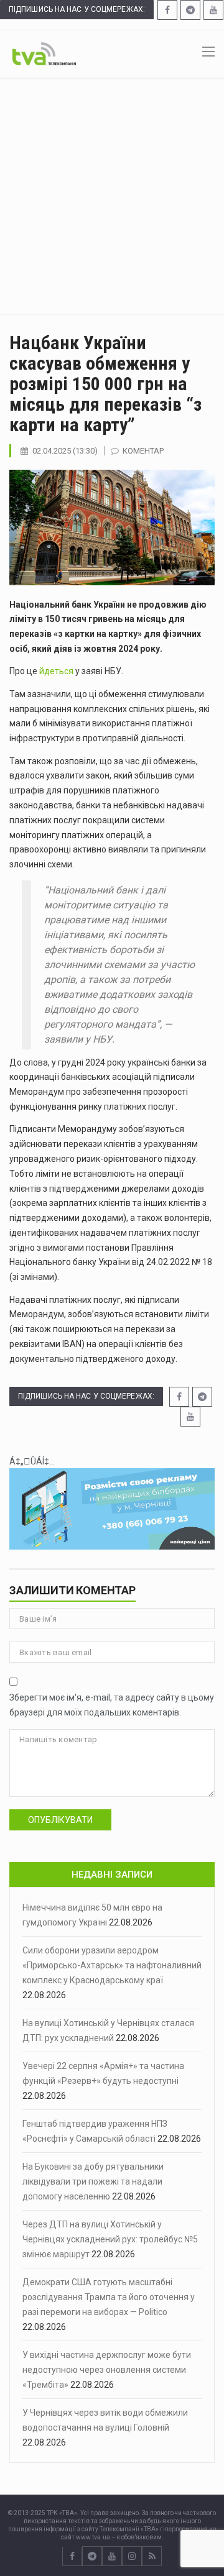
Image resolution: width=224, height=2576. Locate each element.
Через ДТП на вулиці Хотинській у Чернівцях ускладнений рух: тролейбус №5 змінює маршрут (110, 2239)
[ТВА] (44, 53)
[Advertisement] (112, 196)
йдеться (56, 671)
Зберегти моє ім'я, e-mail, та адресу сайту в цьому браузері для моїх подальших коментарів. (112, 1705)
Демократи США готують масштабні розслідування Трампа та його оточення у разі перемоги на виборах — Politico (109, 2297)
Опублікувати (60, 1820)
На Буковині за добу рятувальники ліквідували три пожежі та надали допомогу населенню (93, 2181)
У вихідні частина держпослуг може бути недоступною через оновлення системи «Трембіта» (107, 2370)
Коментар (143, 451)
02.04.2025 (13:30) (65, 451)
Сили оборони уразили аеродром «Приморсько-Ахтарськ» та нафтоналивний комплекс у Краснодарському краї (112, 1965)
